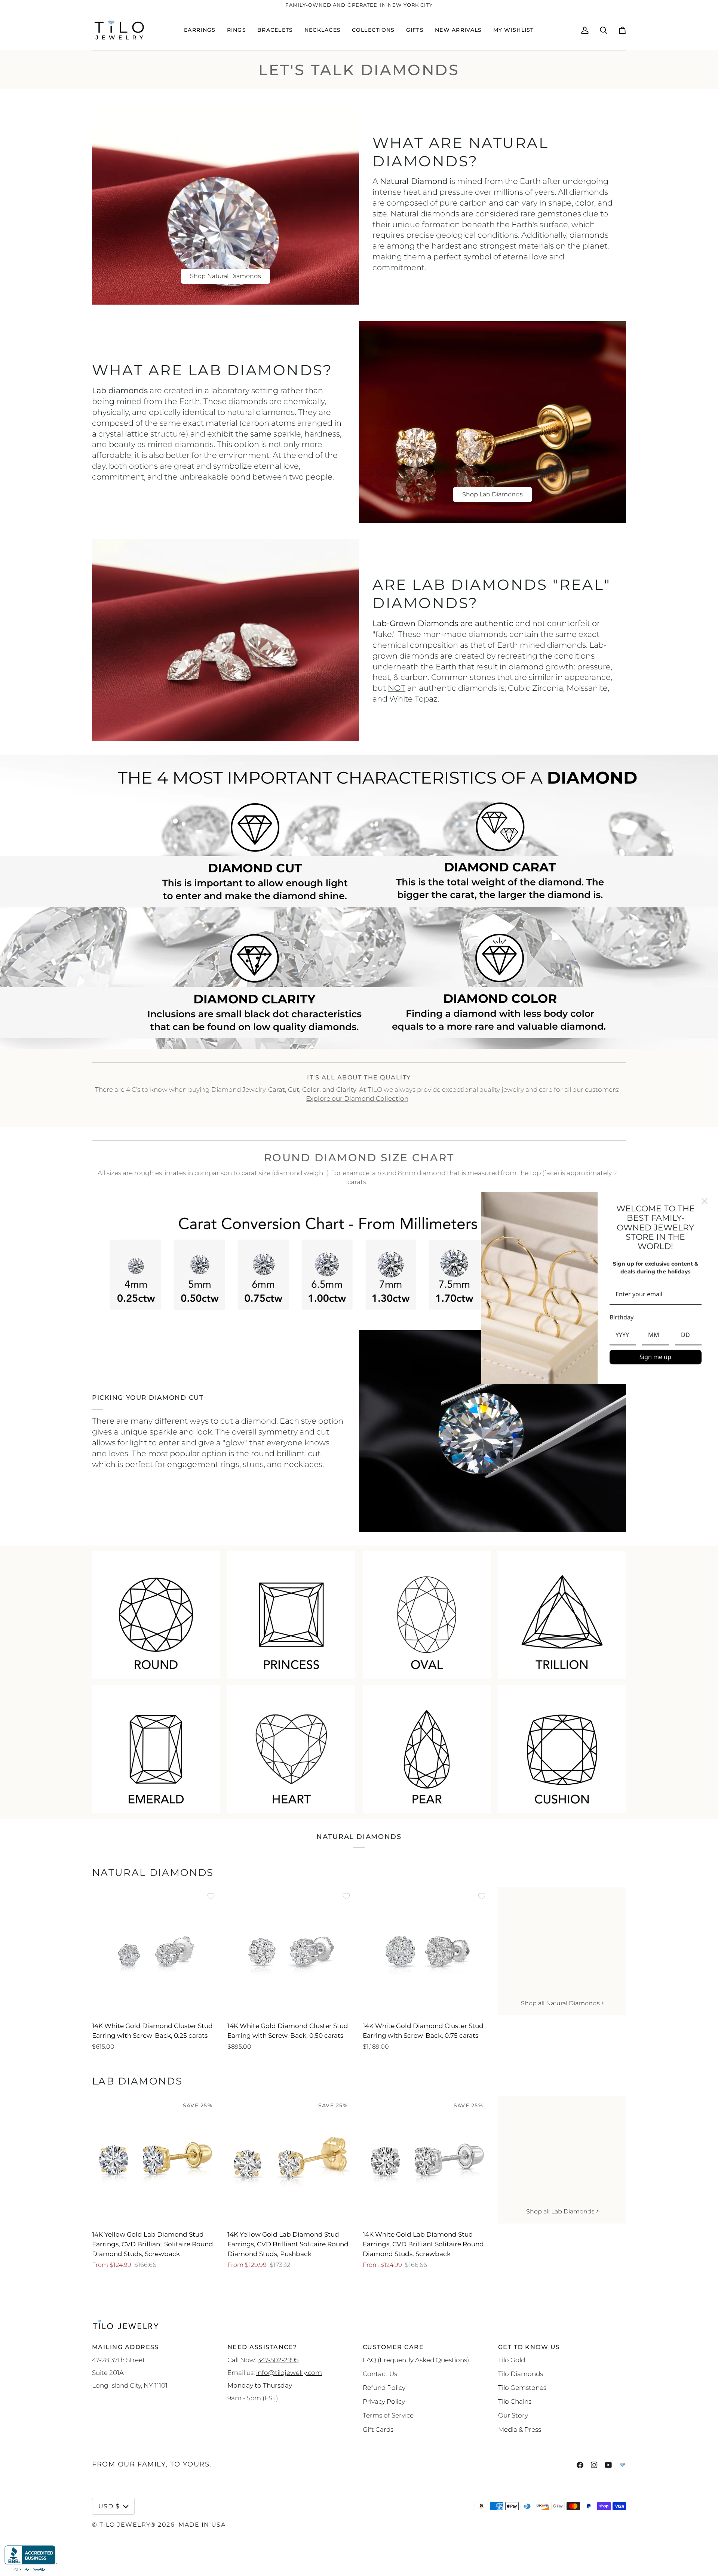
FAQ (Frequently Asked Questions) (416, 2360)
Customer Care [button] (393, 2347)
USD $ (109, 2506)
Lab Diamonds (137, 2081)
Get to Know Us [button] (529, 2347)
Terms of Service (388, 2415)
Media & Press (520, 2429)
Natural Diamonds (153, 1873)
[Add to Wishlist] (211, 1896)
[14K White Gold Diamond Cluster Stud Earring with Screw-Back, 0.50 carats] (291, 1951)
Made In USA (202, 2524)
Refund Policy (384, 2387)
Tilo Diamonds (521, 2374)
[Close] (705, 1201)
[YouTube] (608, 2465)
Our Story (513, 2415)
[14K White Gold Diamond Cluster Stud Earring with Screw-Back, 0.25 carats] (156, 1951)
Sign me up (655, 1357)
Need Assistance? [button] (262, 2347)
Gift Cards (378, 2429)
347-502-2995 (278, 2360)
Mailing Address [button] (125, 2347)
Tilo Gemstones (522, 2387)
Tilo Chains (515, 2401)
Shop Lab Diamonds (493, 494)
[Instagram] (594, 2465)
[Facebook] (580, 2465)
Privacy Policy (384, 2401)
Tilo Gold (512, 2360)
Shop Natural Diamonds (225, 276)
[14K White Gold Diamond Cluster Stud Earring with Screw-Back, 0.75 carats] (427, 1951)
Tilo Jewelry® (128, 2524)
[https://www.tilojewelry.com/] (623, 2465)
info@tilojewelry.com (289, 2372)
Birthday (622, 1317)
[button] (200, 30)
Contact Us (380, 2374)
